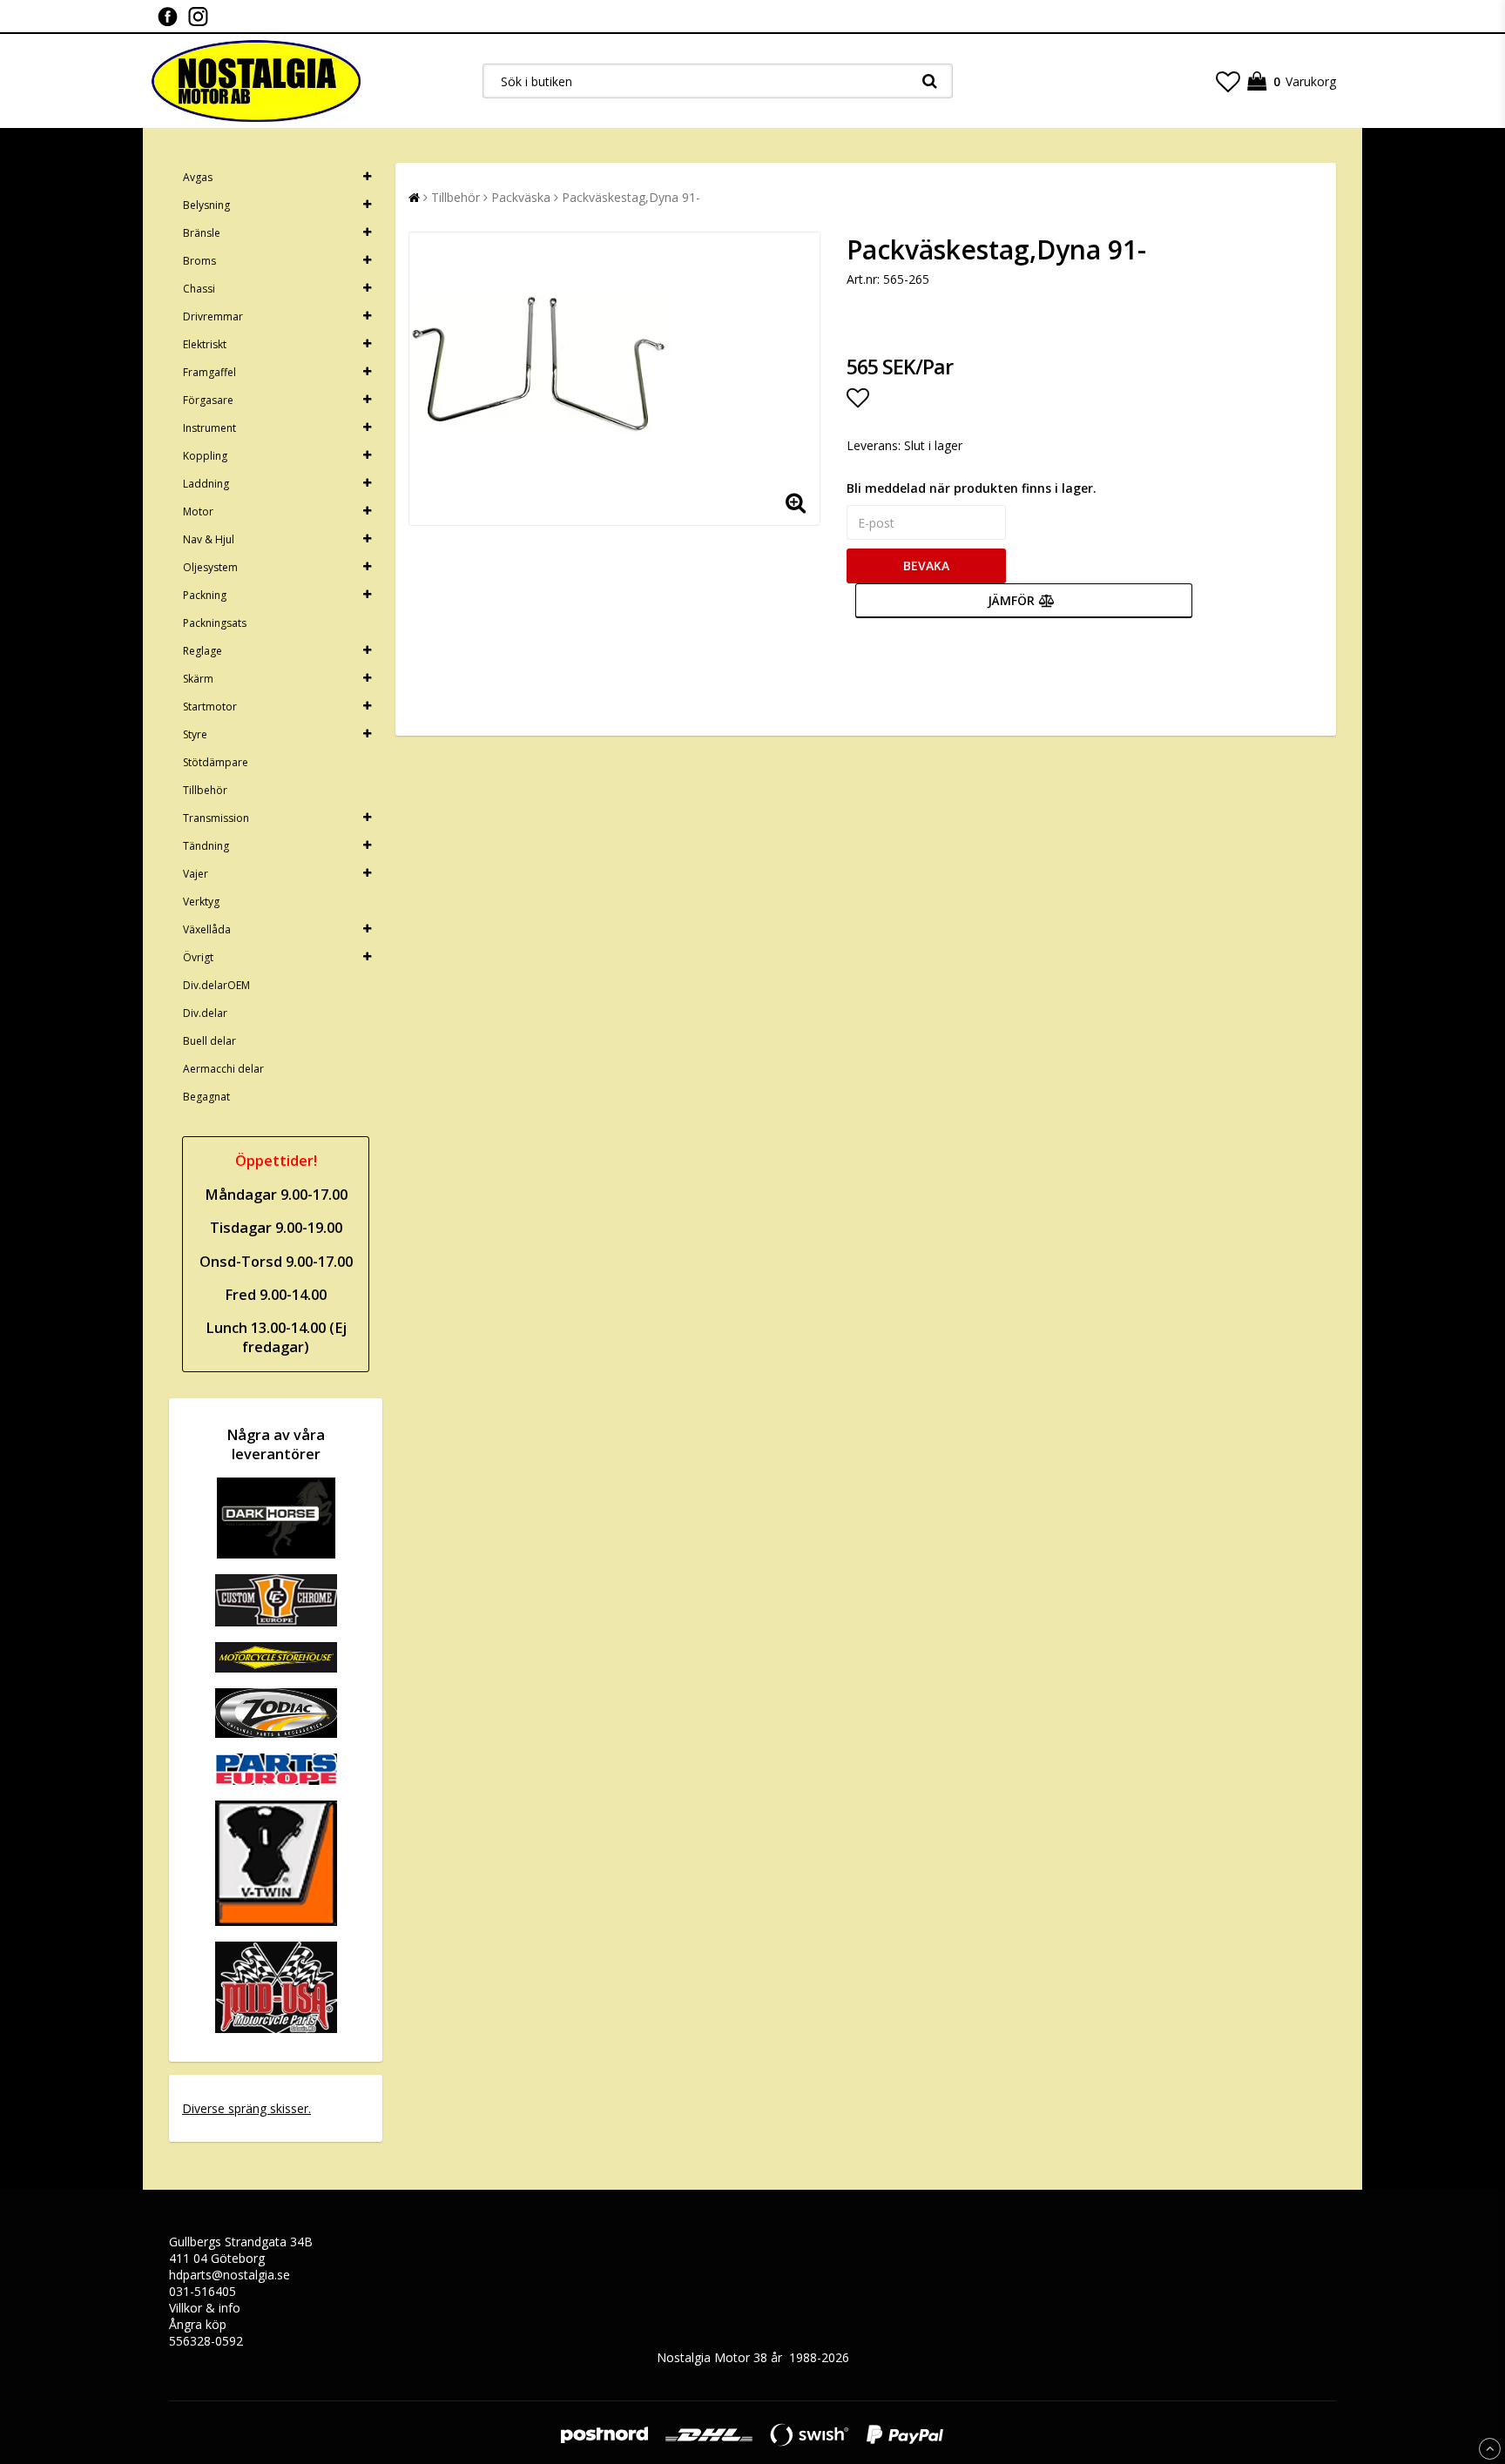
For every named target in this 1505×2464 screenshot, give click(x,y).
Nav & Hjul (209, 539)
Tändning (206, 846)
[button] (1228, 81)
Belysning (206, 205)
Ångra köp (198, 2324)
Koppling (205, 456)
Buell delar (209, 1041)
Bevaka (926, 566)
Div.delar (205, 1013)
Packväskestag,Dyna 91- (631, 197)
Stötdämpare (216, 762)
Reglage (202, 651)
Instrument (209, 428)
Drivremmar (213, 316)
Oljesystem (210, 567)
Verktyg (201, 902)
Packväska (521, 197)
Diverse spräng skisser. (246, 2108)
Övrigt (198, 957)
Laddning (206, 484)
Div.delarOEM (216, 985)
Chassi (199, 289)
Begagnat (206, 1097)
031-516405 (202, 2291)
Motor (198, 512)
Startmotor (210, 707)
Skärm (198, 679)
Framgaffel (209, 372)
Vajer (196, 874)
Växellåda (207, 929)
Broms (199, 261)
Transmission (216, 818)
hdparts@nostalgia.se (229, 2275)
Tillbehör (205, 790)
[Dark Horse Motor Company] (276, 1554)
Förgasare (208, 400)
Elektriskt (205, 344)
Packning (205, 595)
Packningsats (215, 623)
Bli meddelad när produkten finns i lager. (972, 488)
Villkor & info (205, 2308)
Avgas (198, 177)
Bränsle (202, 233)
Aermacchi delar (223, 1069)
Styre (195, 734)
